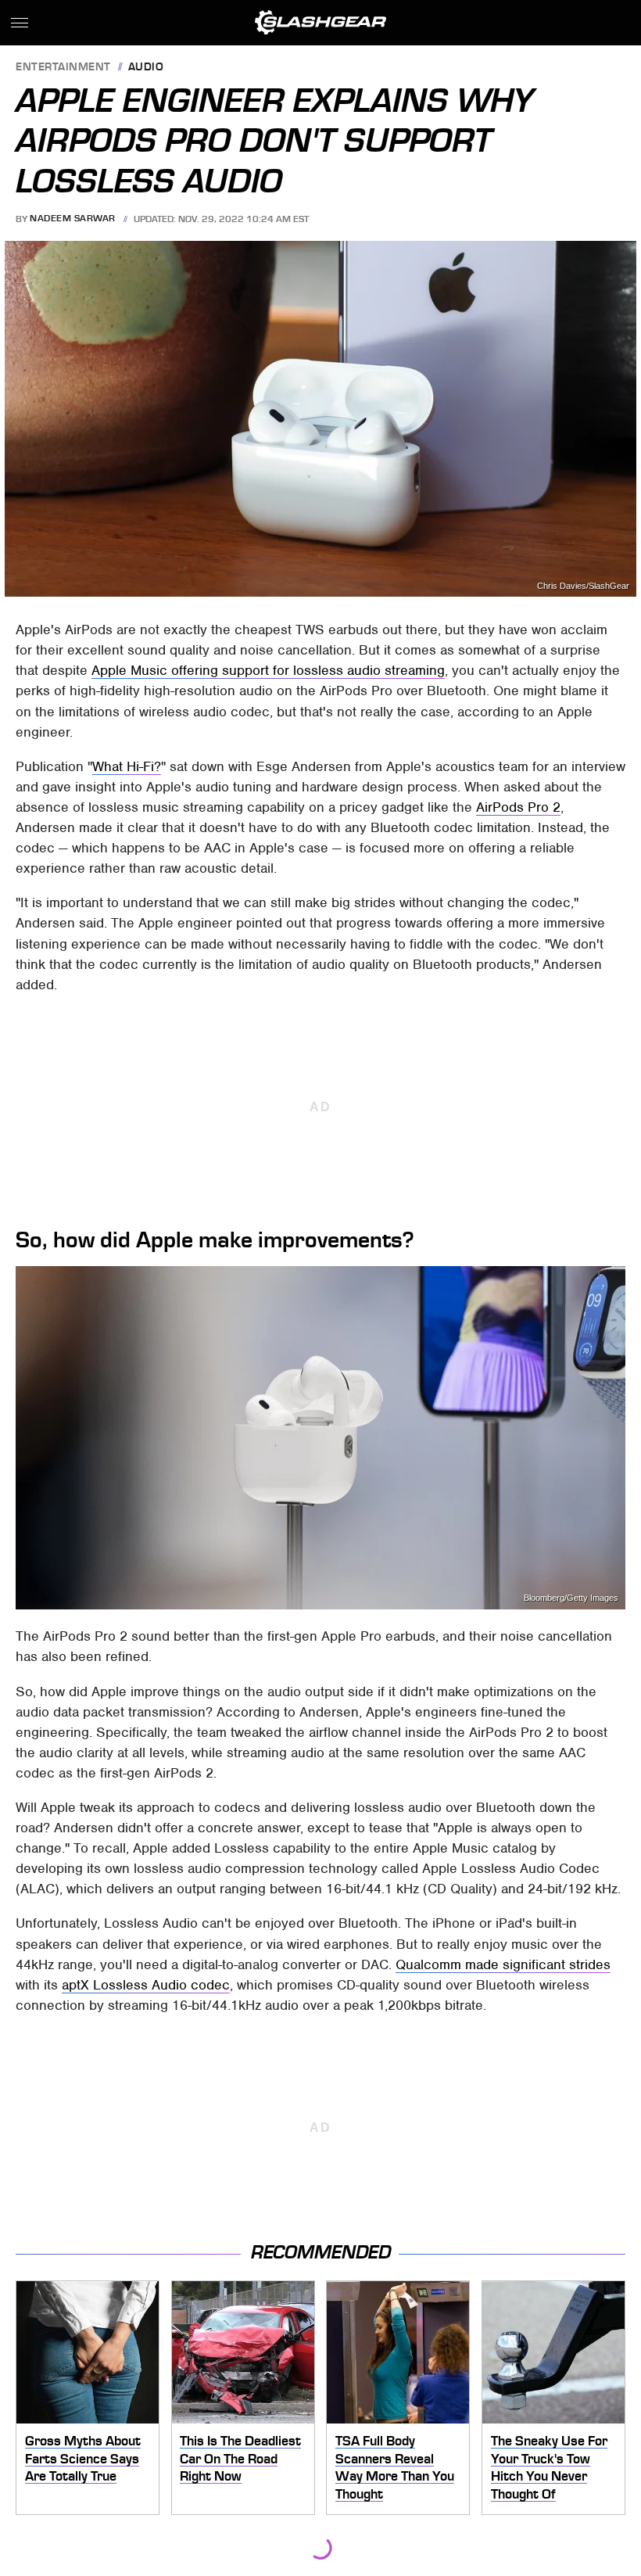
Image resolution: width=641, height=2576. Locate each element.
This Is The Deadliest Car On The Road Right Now (240, 2458)
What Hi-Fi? (127, 766)
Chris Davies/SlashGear (583, 586)
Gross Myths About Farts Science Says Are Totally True (83, 2458)
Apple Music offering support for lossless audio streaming (268, 670)
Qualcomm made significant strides (503, 1964)
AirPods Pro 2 (518, 807)
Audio (146, 68)
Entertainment (63, 68)
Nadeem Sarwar (73, 219)
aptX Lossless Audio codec (146, 1985)
